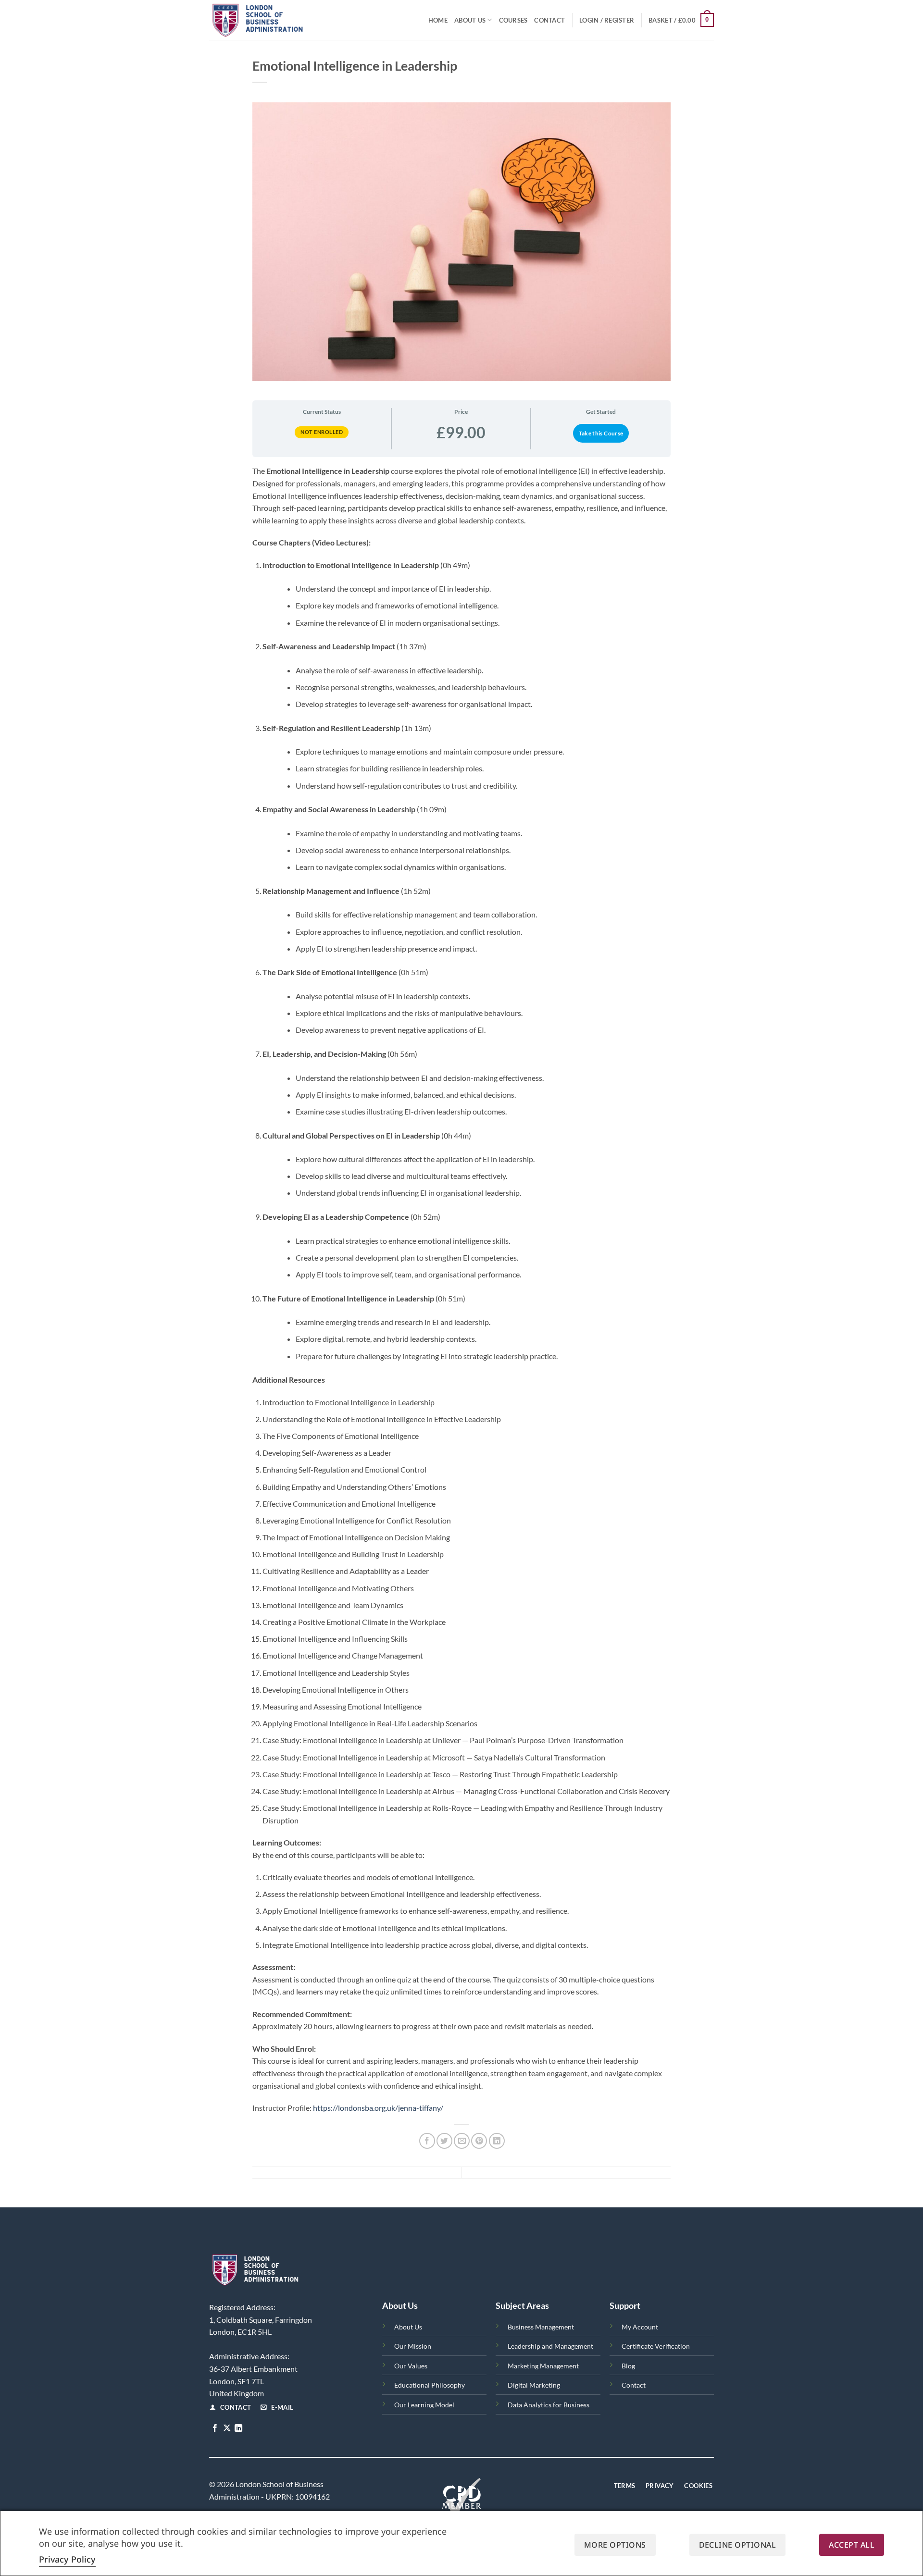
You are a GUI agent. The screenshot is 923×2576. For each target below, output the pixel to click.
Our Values (411, 2366)
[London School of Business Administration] (279, 20)
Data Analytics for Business (549, 2405)
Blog (628, 2366)
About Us (470, 20)
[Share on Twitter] (444, 2141)
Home (438, 20)
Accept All (852, 2545)
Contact (549, 20)
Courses (513, 20)
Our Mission (413, 2346)
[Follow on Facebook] (215, 2428)
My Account (640, 2327)
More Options (615, 2545)
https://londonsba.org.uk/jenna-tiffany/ (378, 2108)
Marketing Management (543, 2366)
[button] (607, 20)
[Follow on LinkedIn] (238, 2428)
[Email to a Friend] (462, 2141)
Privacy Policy (67, 2559)
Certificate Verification (656, 2346)
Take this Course (601, 433)
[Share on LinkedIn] (497, 2141)
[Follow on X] (227, 2428)
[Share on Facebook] (427, 2141)
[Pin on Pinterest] (479, 2141)
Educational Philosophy (430, 2385)
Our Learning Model (424, 2405)
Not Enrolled (322, 432)
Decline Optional (738, 2545)
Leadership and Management (550, 2346)
